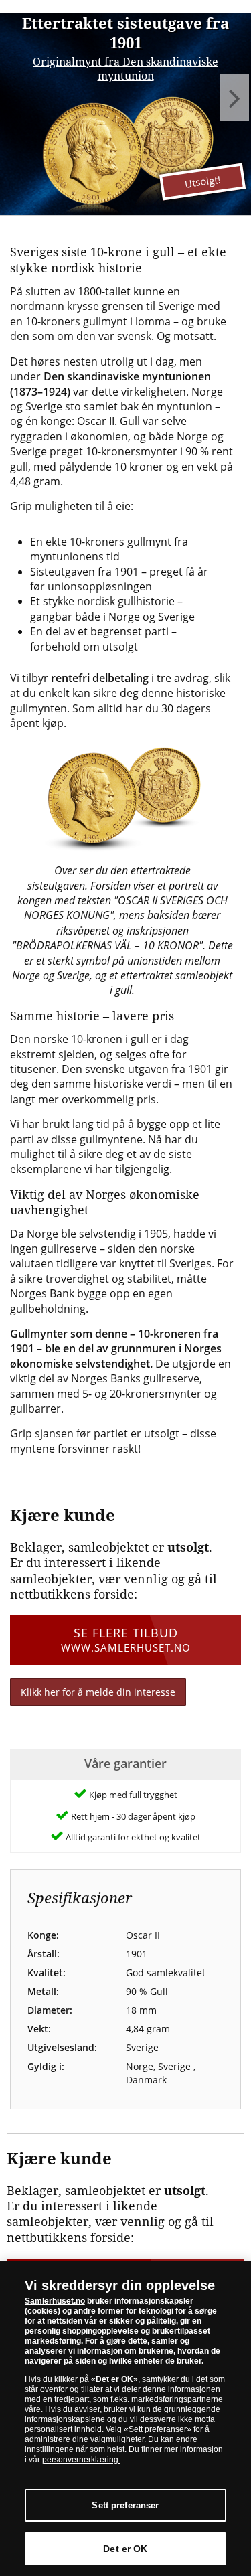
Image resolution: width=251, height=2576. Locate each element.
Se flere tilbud (126, 1639)
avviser (87, 2409)
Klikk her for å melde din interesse (98, 1692)
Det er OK (125, 2549)
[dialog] (125, 2419)
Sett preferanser (125, 2505)
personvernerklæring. (81, 2460)
